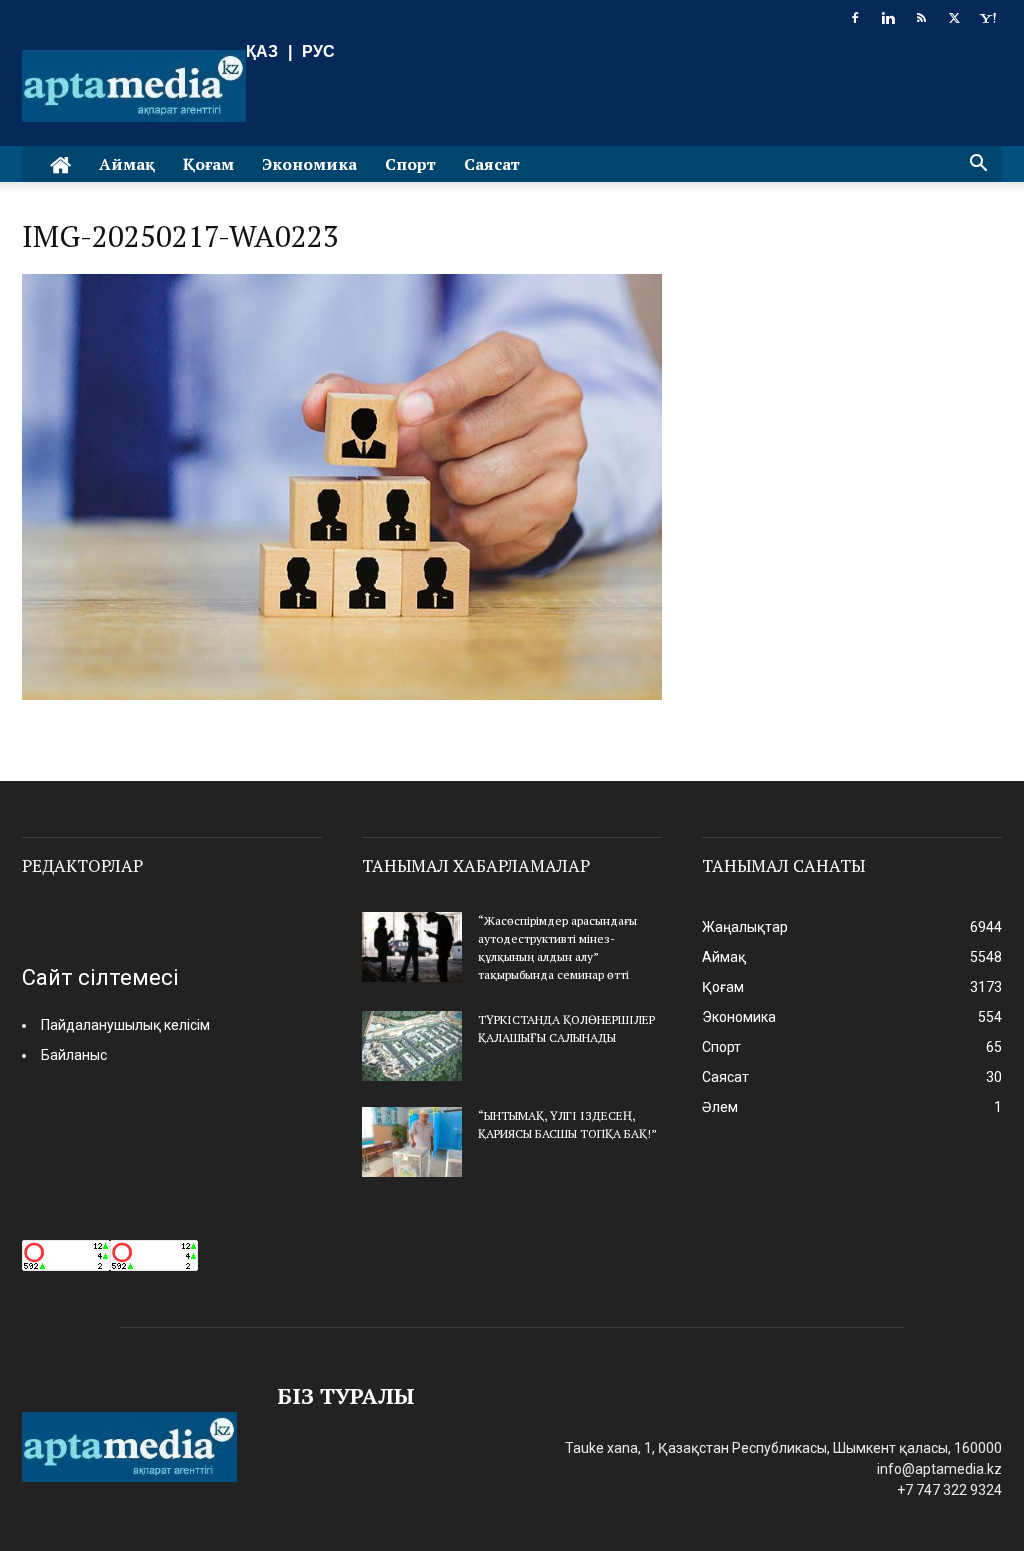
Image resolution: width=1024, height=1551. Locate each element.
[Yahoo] (987, 18)
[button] (978, 165)
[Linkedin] (888, 18)
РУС (318, 51)
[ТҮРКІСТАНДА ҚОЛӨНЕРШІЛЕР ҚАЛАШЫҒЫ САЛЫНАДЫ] (412, 1046)
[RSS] (921, 18)
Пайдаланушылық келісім (125, 1025)
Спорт (410, 164)
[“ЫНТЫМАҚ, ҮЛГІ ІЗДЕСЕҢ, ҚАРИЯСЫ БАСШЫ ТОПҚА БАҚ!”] (412, 1142)
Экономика (309, 164)
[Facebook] (855, 18)
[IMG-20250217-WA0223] (342, 694)
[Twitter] (954, 18)
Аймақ (127, 164)
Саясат (492, 164)
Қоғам (208, 164)
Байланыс (74, 1055)
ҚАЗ (262, 51)
